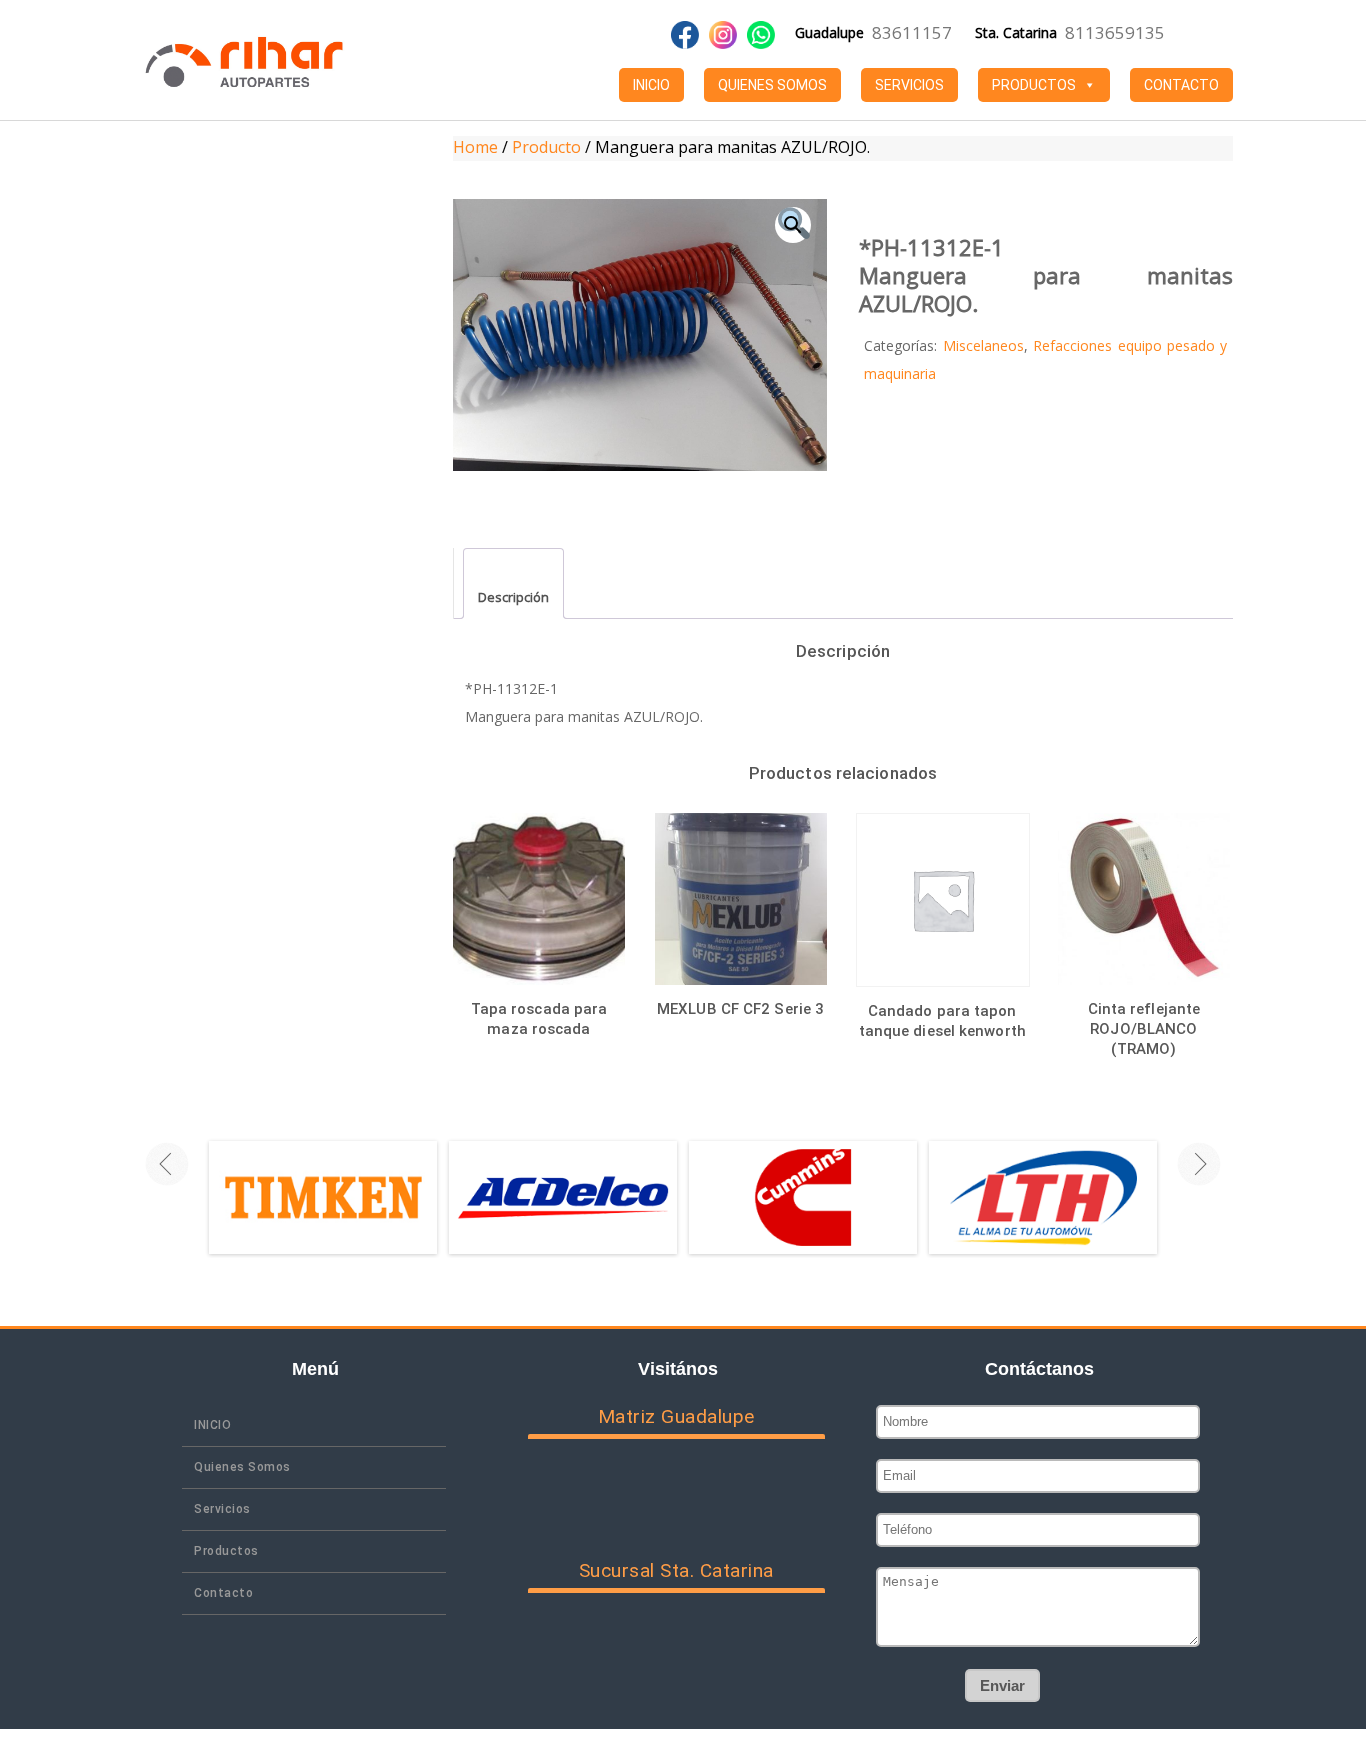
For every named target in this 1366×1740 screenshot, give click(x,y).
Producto (546, 147)
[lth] (1043, 1197)
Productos (226, 1551)
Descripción (513, 597)
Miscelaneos (983, 345)
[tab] (513, 583)
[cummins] (803, 1197)
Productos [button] (1034, 85)
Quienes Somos (772, 85)
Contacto (1181, 85)
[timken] (323, 1197)
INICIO (651, 85)
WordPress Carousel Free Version (334, 1239)
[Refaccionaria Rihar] (244, 60)
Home (475, 147)
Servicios (909, 85)
